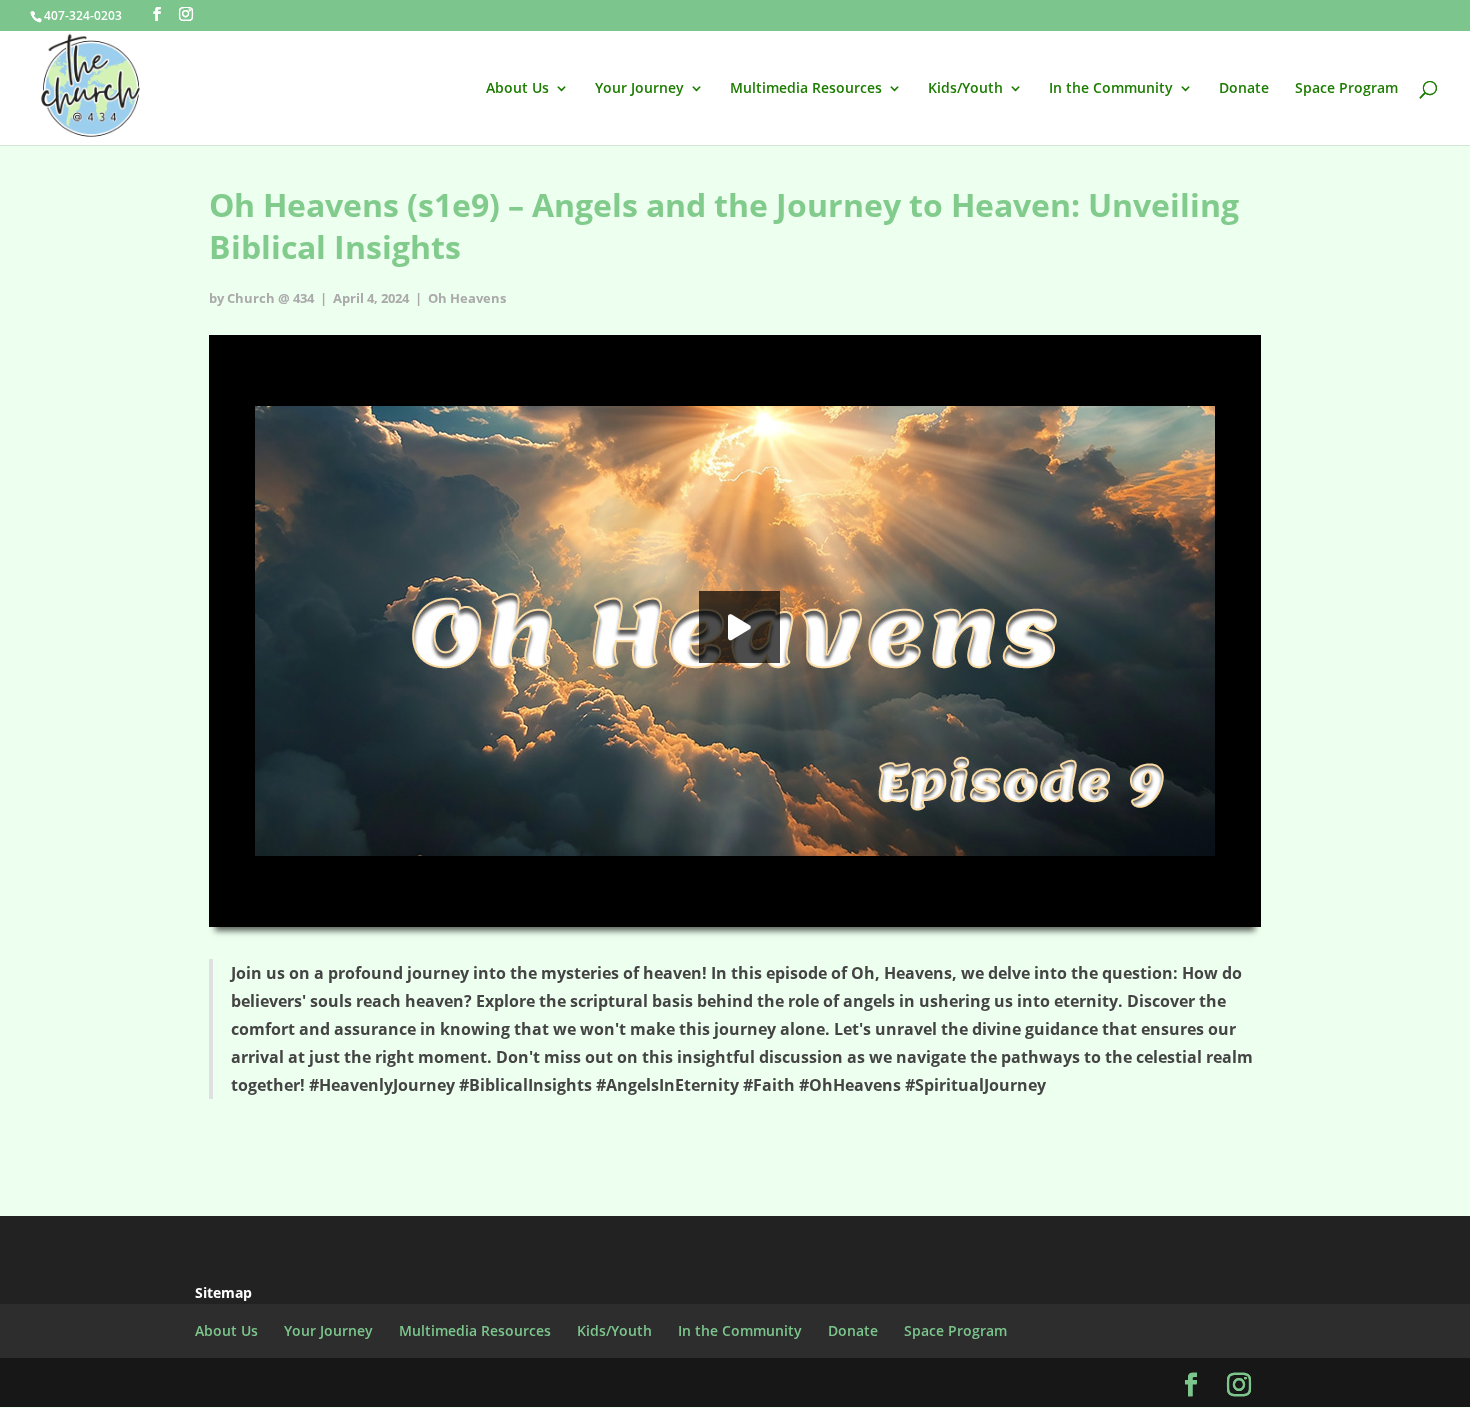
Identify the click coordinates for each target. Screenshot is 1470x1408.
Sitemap (223, 1292)
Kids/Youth (965, 89)
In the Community (1111, 89)
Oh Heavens (467, 298)
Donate (1244, 89)
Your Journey (639, 89)
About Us (517, 89)
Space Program (1346, 89)
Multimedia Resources (806, 89)
